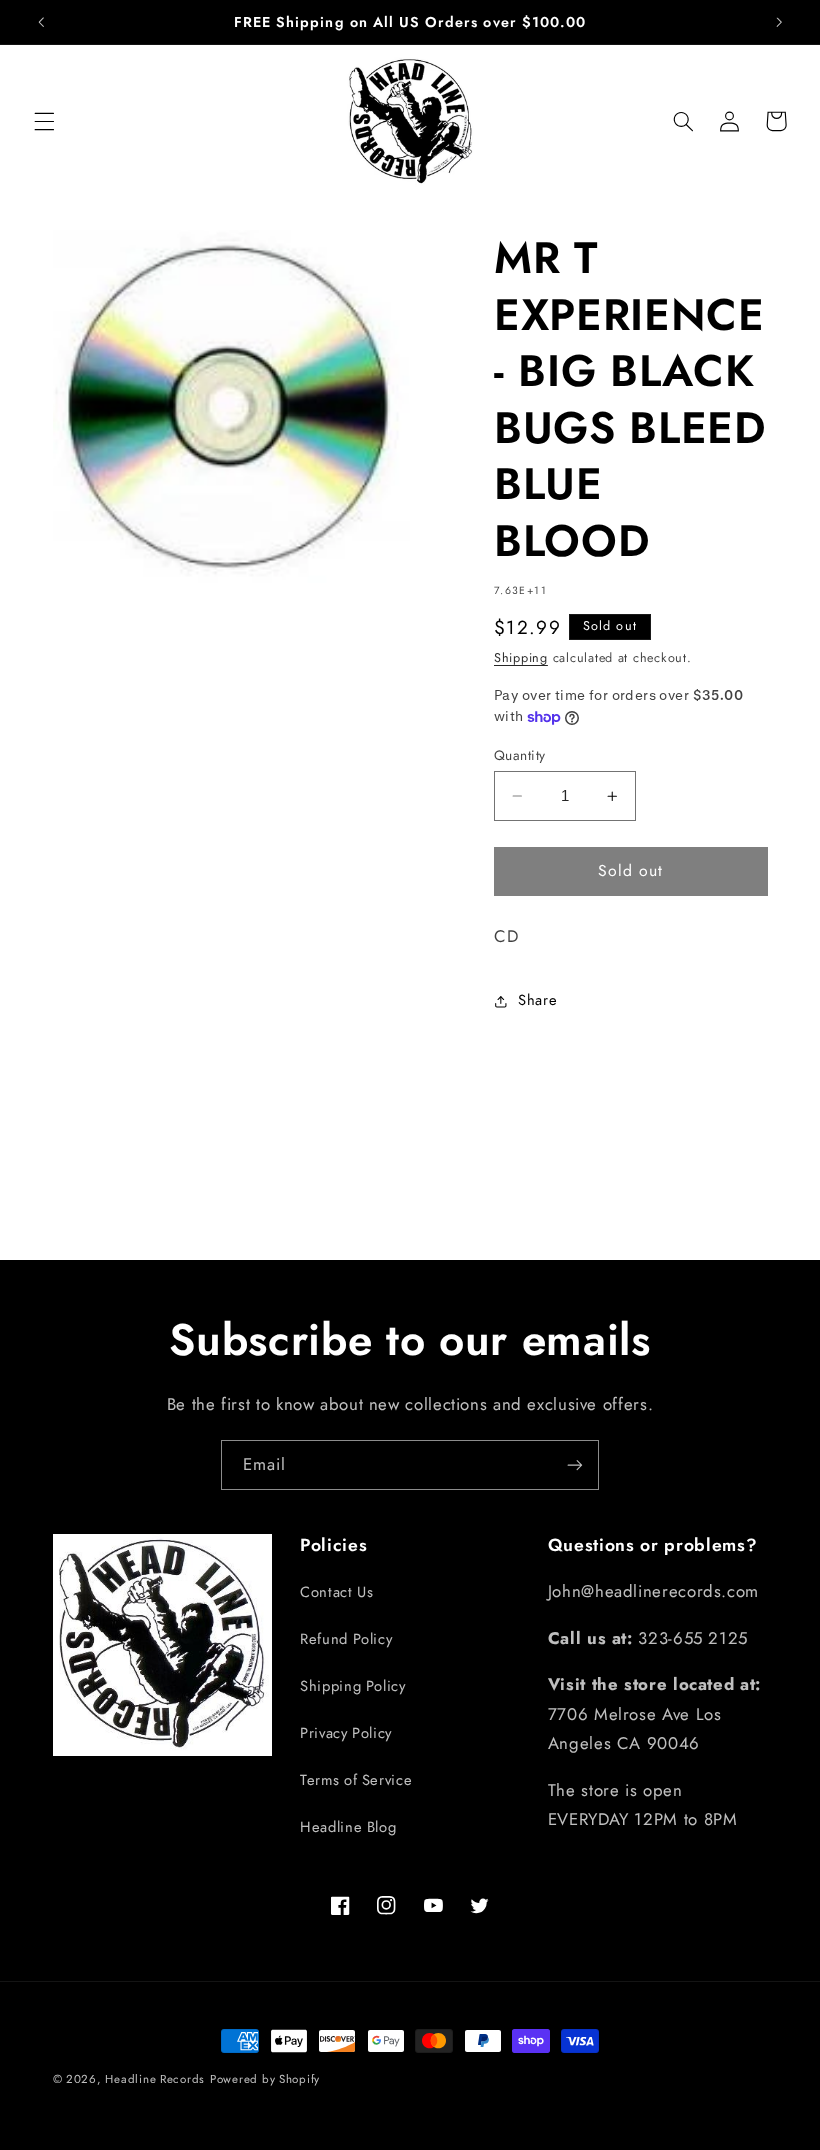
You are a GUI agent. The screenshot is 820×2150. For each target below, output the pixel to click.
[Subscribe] (575, 1464)
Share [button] (537, 1000)
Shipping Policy (352, 1686)
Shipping (521, 658)
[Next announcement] (779, 22)
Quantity (519, 755)
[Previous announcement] (41, 22)
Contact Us (336, 1592)
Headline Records (155, 2079)
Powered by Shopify (265, 2079)
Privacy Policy (346, 1733)
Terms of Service (356, 1780)
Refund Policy (346, 1639)
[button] (44, 121)
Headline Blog (348, 1827)
